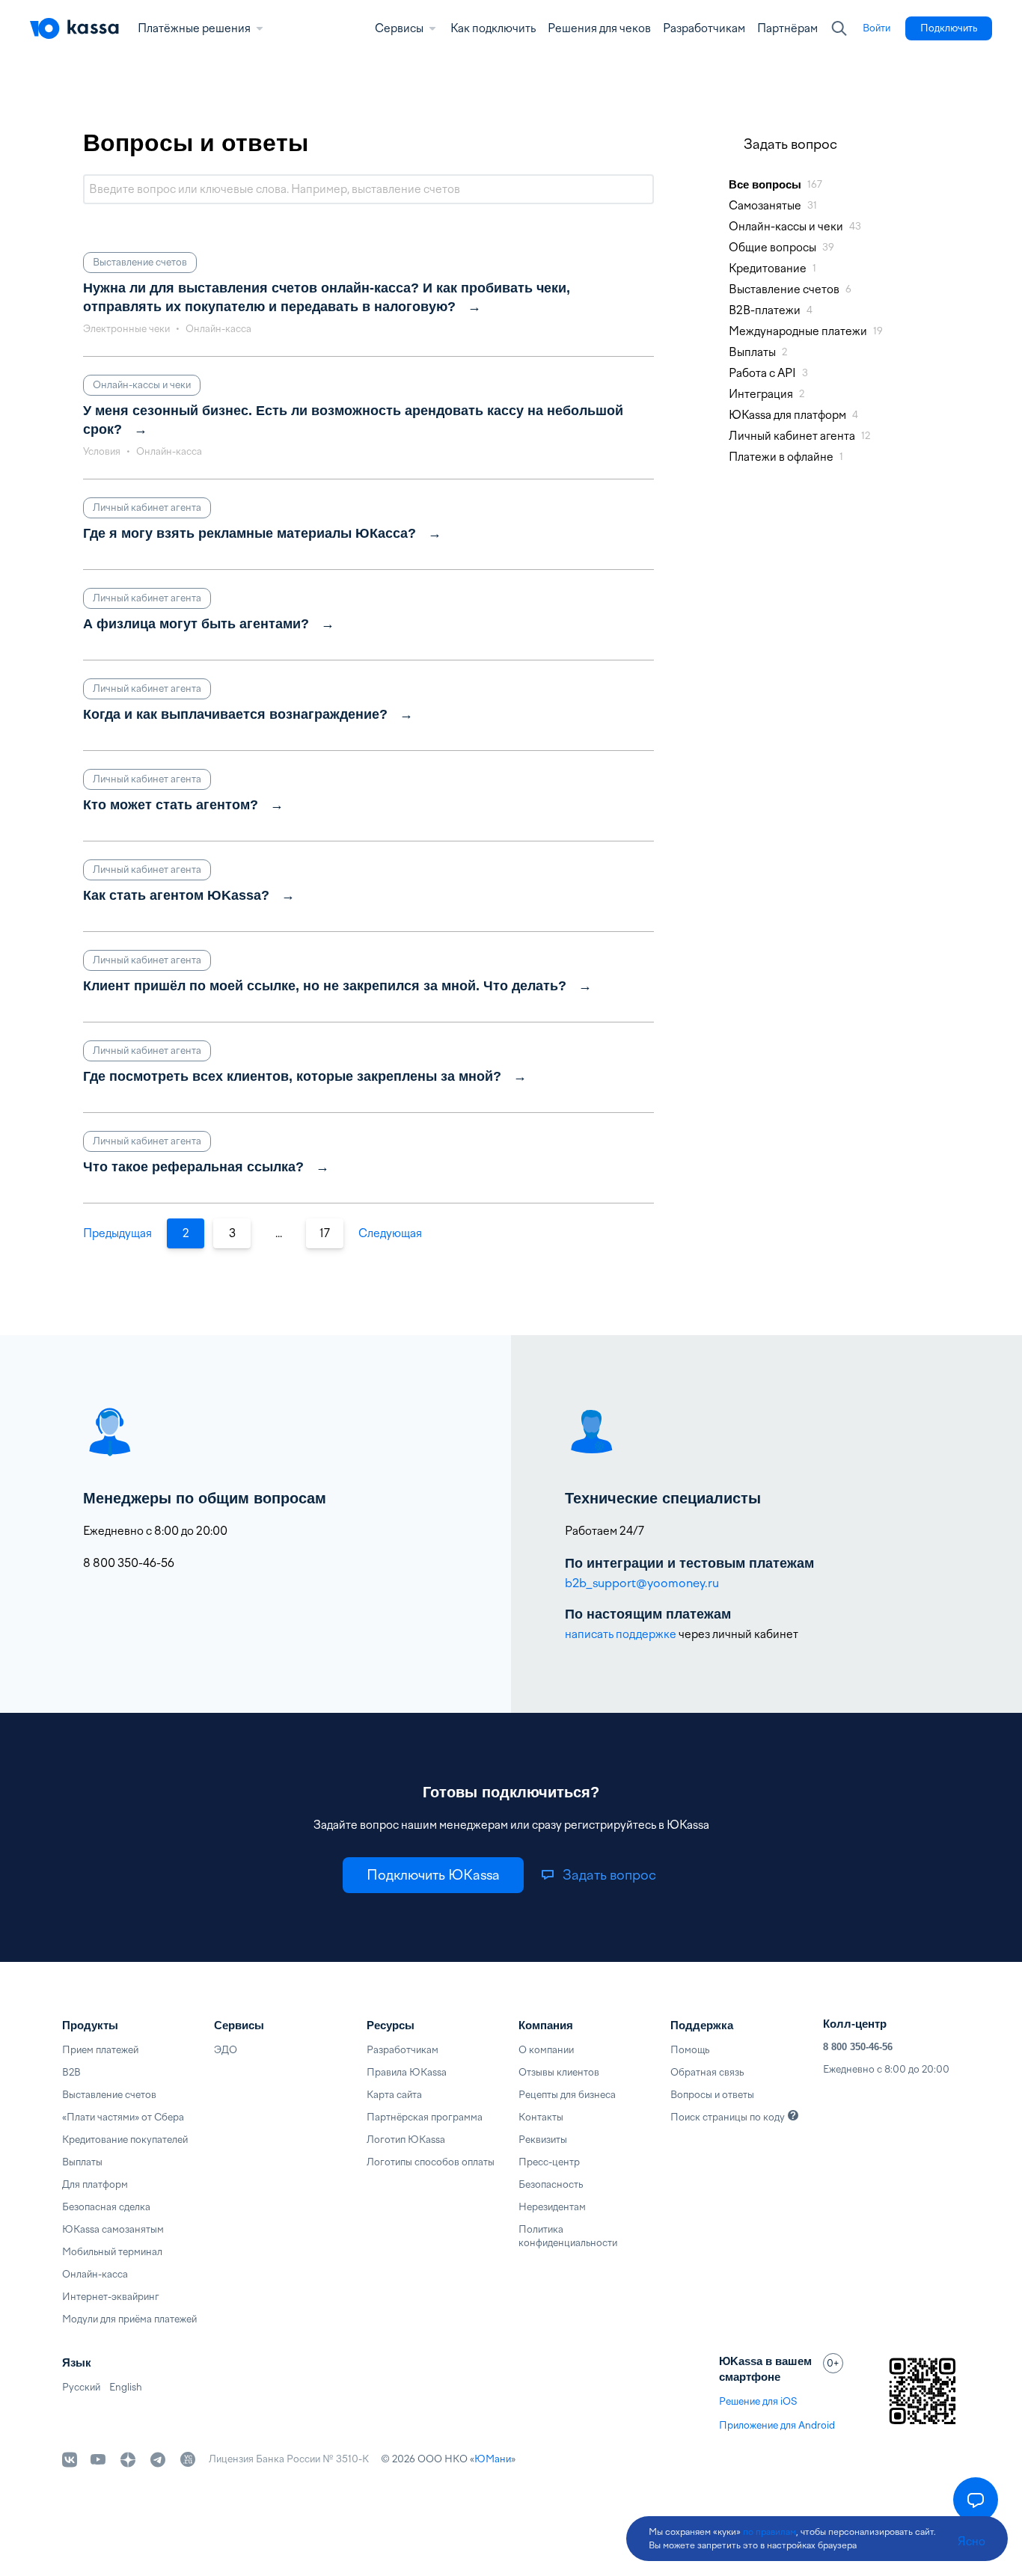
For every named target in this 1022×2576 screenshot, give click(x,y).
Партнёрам (787, 28)
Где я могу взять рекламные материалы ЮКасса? (250, 533)
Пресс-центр (549, 2162)
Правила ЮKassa (407, 2072)
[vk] (70, 2460)
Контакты (541, 2117)
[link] (876, 28)
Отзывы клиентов (559, 2072)
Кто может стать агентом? (171, 805)
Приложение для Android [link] (777, 2425)
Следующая (390, 1233)
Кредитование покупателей (125, 2140)
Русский (81, 2387)
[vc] (188, 2459)
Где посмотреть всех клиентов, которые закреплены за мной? (292, 1076)
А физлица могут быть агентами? (196, 624)
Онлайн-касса (95, 2274)
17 (325, 1233)
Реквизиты (543, 2140)
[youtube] (98, 2459)
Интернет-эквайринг (111, 2297)
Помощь (690, 2050)
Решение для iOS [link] (758, 2401)
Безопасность (551, 2184)
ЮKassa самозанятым (113, 2229)
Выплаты (82, 2162)
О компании (546, 2050)
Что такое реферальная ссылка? (193, 1167)
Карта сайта (394, 2095)
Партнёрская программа (425, 2117)
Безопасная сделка (106, 2207)
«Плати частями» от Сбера (123, 2117)
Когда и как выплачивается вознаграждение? (235, 714)
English (126, 2387)
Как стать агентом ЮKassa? (176, 895)
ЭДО (226, 2050)
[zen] (128, 2459)
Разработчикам (704, 28)
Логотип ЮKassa (406, 2140)
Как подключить (493, 28)
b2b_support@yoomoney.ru (642, 1583)
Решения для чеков (599, 28)
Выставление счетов (109, 2095)
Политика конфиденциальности (568, 2236)
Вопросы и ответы (712, 2095)
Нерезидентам (552, 2207)
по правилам (769, 2532)
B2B (71, 2072)
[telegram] (158, 2459)
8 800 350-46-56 (858, 2047)
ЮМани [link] (493, 2459)
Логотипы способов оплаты (431, 2162)
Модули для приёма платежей (129, 2319)
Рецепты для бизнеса (567, 2095)
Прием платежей (100, 2050)
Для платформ (95, 2184)
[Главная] (75, 28)
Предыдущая (117, 1233)
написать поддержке (621, 1634)
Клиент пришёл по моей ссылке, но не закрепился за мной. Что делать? (325, 986)
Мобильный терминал (112, 2252)
